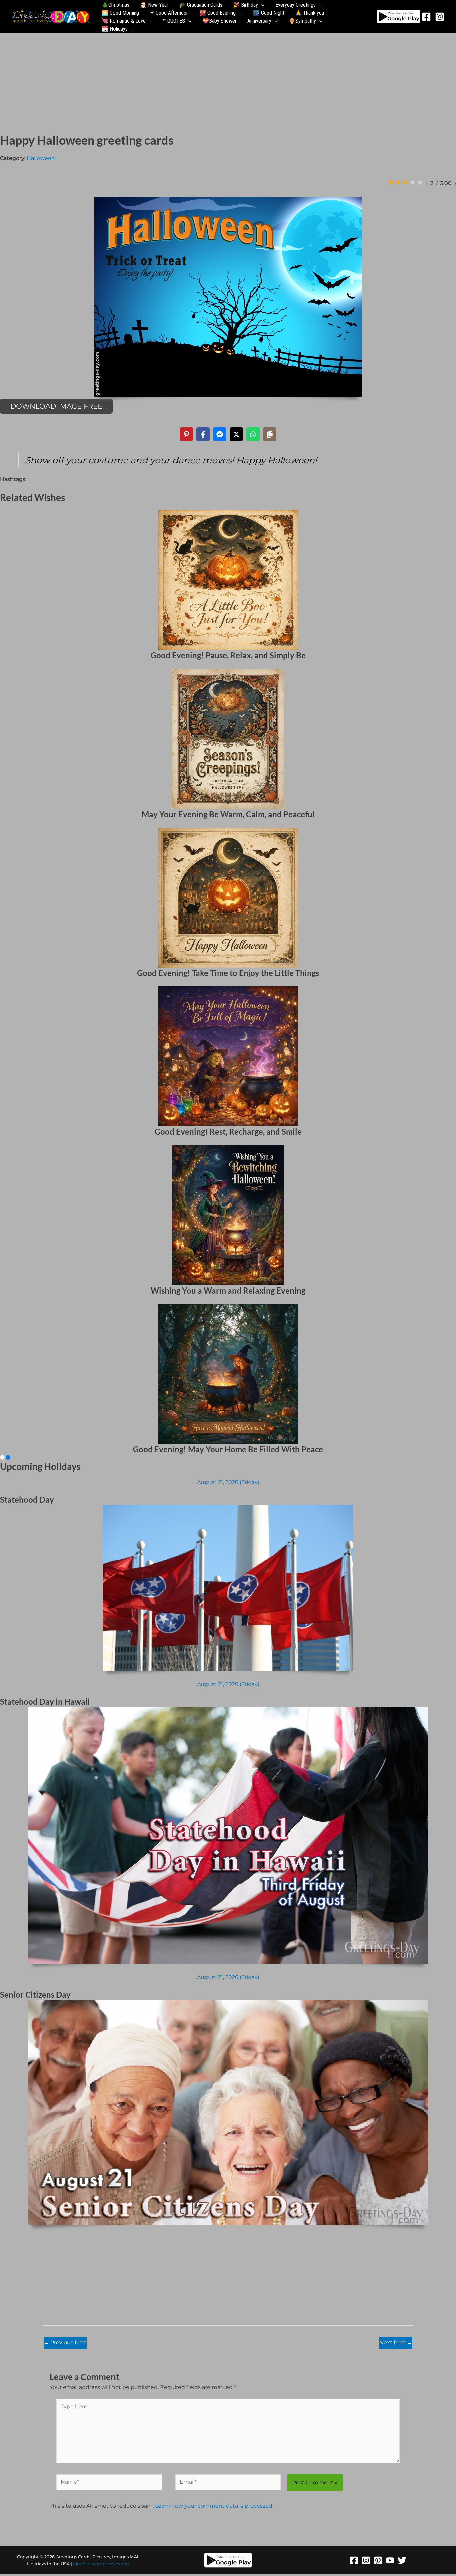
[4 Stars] (413, 182)
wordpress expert (110, 2564)
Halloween (41, 158)
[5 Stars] (420, 182)
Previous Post (65, 2342)
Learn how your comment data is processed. (214, 2506)
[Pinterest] (378, 2560)
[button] (261, 5)
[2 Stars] (398, 182)
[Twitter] (402, 2560)
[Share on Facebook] (203, 434)
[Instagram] (440, 17)
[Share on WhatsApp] (253, 434)
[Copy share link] (270, 434)
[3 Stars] (405, 182)
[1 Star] (391, 182)
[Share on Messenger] (220, 434)
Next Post (396, 2342)
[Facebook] (426, 17)
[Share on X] (236, 434)
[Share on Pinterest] (186, 434)
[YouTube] (390, 2560)
